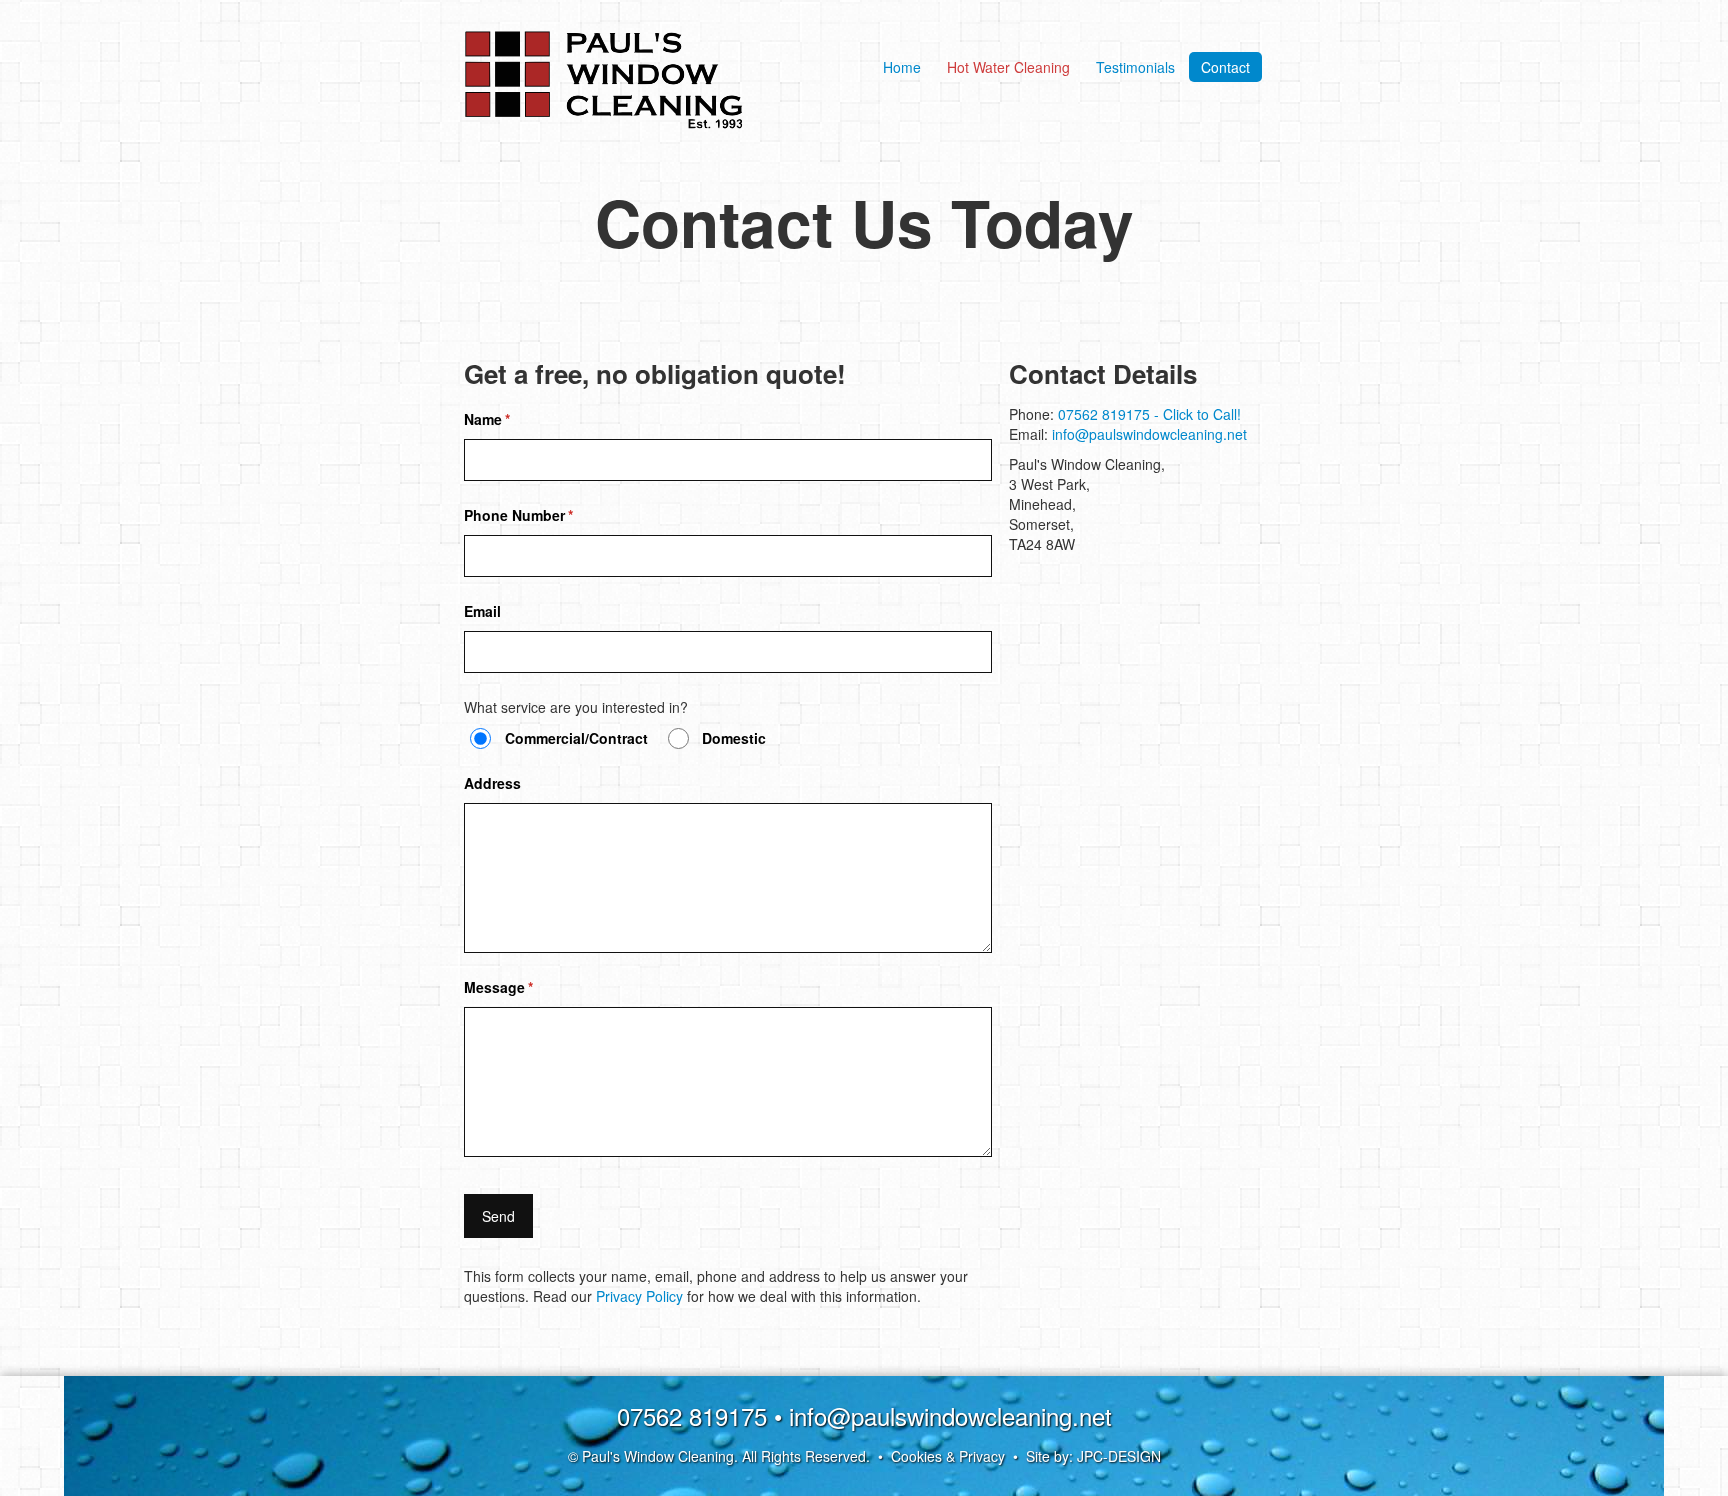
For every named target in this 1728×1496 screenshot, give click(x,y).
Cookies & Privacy (948, 1456)
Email (482, 611)
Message (528, 987)
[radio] (480, 738)
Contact (1225, 67)
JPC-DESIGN (1119, 1456)
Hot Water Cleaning (1008, 67)
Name (516, 419)
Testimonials (1135, 67)
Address (492, 783)
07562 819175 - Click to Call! (1149, 414)
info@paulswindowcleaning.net (1149, 434)
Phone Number (548, 515)
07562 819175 (692, 1415)
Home (902, 67)
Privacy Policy (639, 1296)
